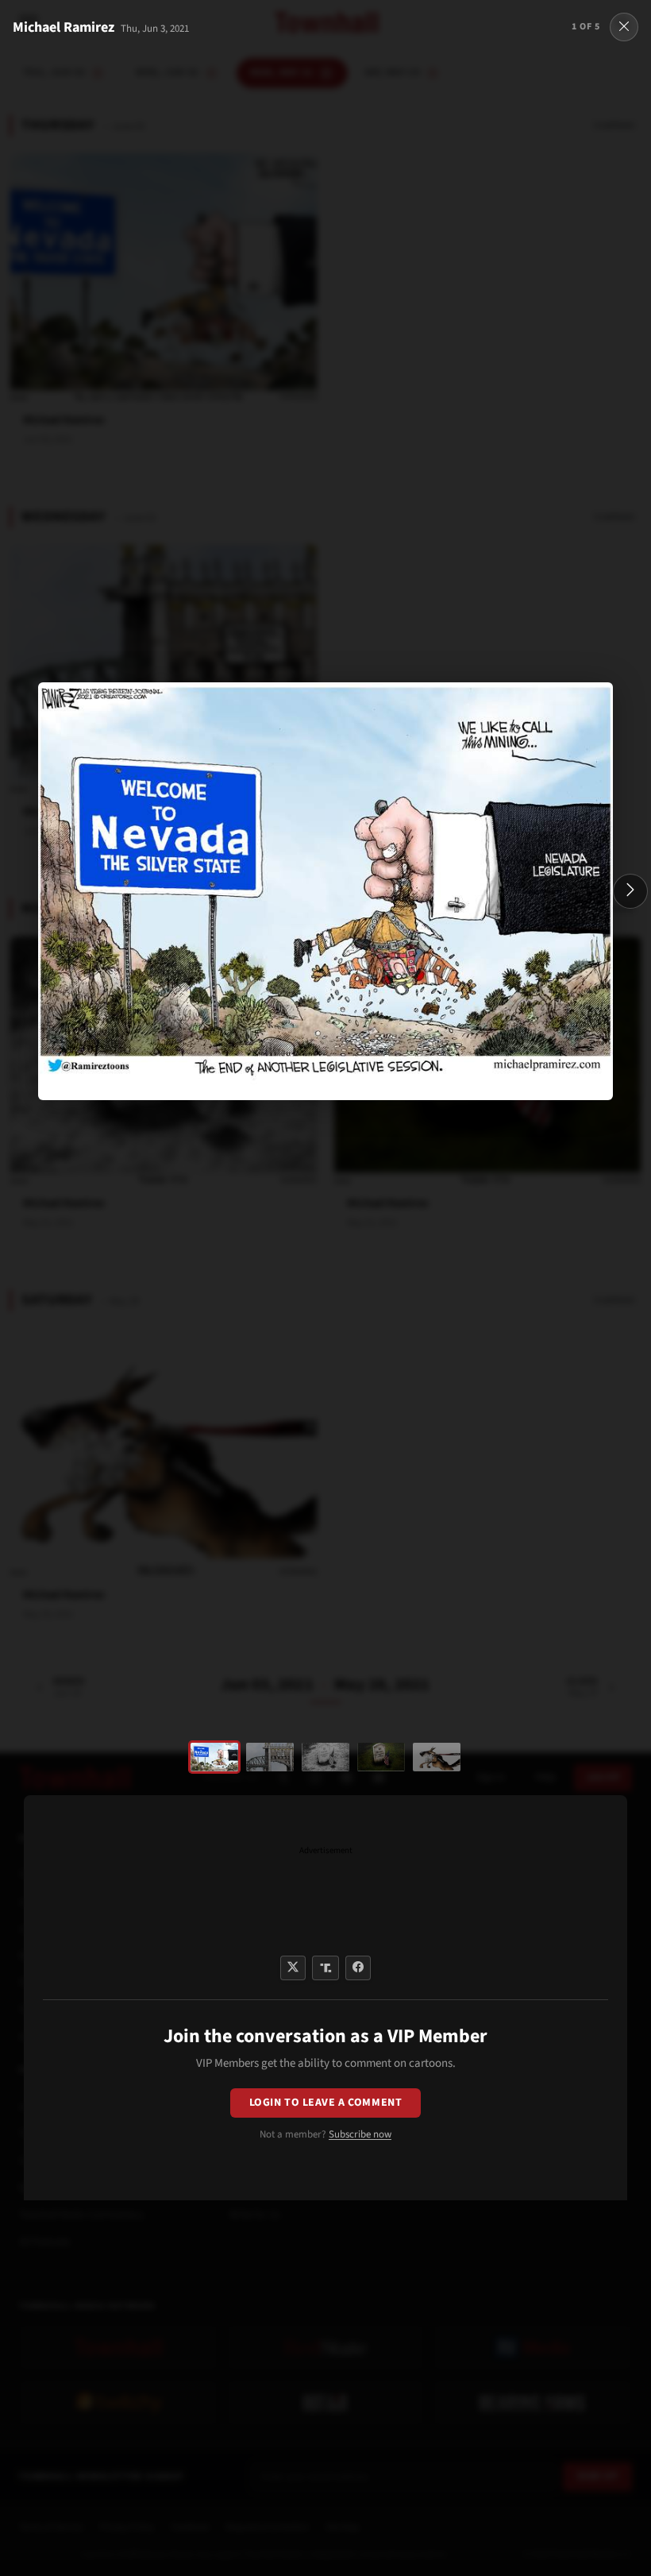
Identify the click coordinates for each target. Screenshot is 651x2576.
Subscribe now (360, 2134)
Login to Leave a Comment (325, 2103)
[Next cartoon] (630, 891)
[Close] (624, 27)
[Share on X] (293, 1968)
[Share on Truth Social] (326, 1968)
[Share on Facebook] (358, 1968)
